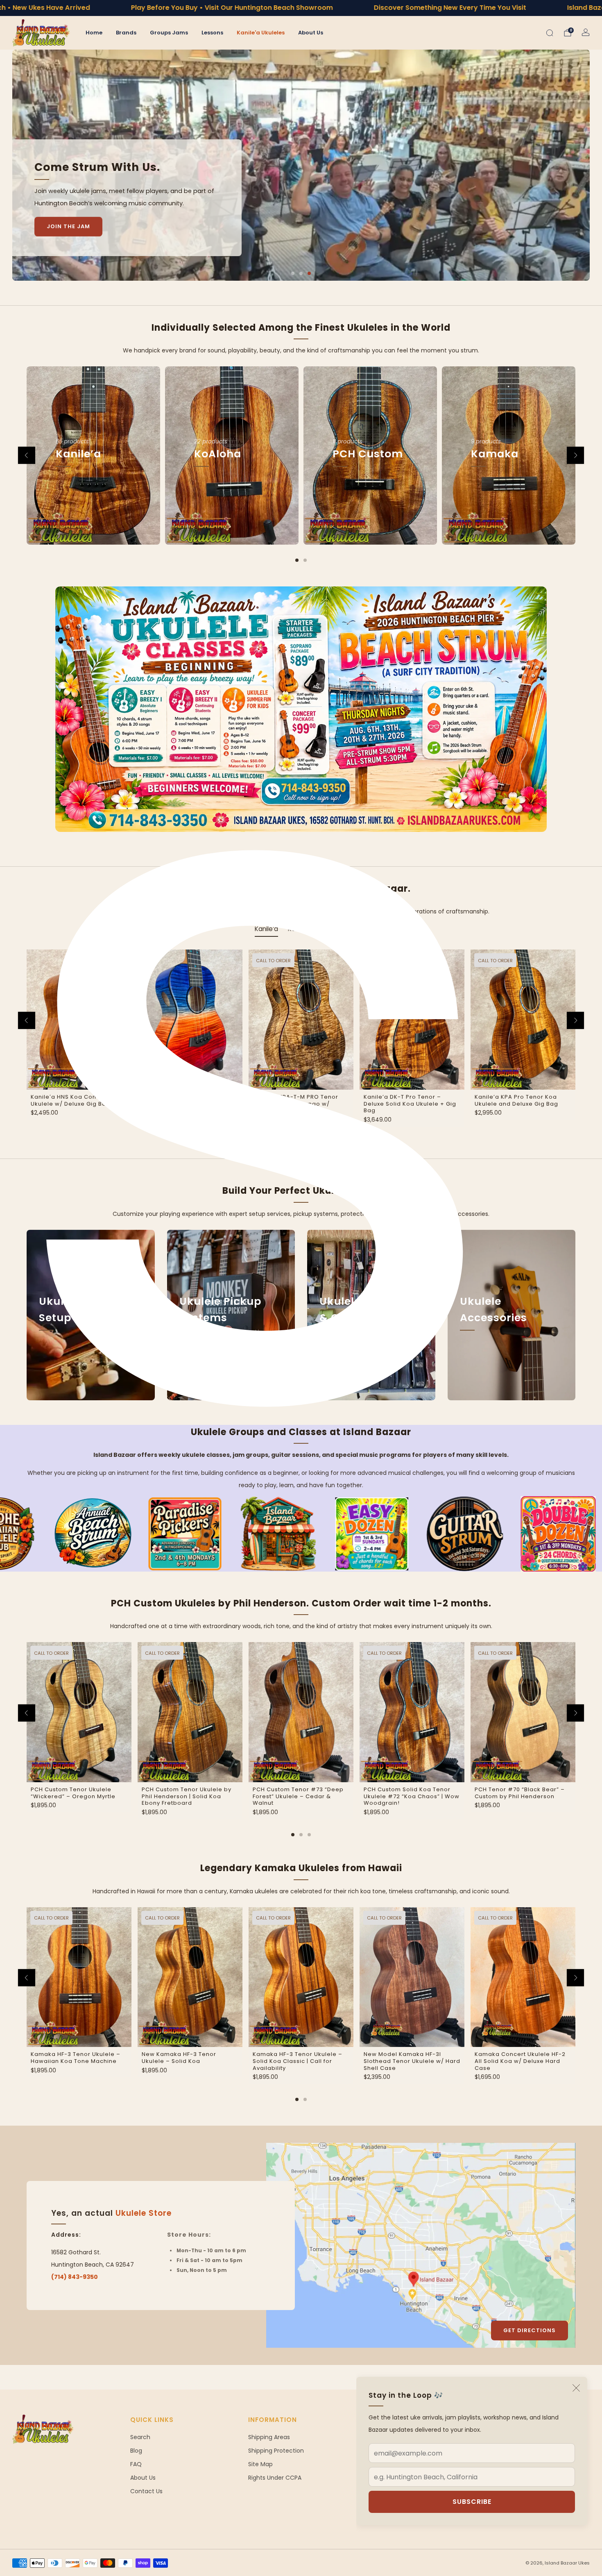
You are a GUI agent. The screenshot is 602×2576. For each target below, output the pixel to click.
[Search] (550, 33)
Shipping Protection (276, 2451)
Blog (136, 2451)
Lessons (212, 33)
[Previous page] (27, 455)
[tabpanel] (301, 1047)
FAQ (136, 2464)
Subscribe (472, 2502)
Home (94, 33)
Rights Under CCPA (275, 2478)
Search (140, 2437)
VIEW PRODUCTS (94, 492)
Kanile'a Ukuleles (261, 33)
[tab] (297, 560)
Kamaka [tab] (300, 929)
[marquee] (301, 8)
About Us (311, 33)
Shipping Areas (269, 2437)
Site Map (260, 2464)
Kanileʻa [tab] (266, 929)
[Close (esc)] (576, 2388)
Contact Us (146, 2491)
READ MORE (69, 1355)
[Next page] (575, 455)
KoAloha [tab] (335, 929)
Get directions (530, 2330)
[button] (293, 273)
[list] (301, 1534)
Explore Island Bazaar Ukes (93, 202)
